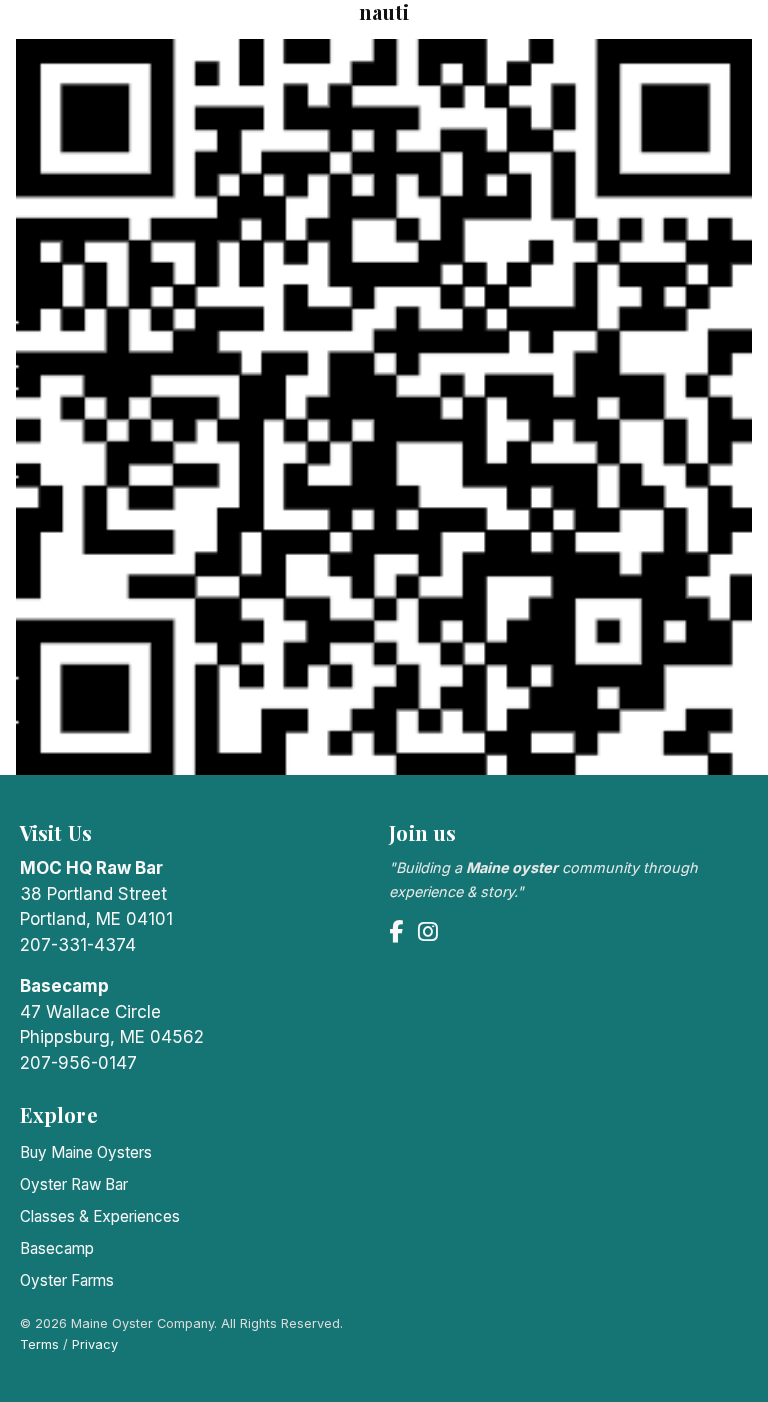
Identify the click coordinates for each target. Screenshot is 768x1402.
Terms (39, 1344)
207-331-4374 (78, 945)
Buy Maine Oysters (86, 1152)
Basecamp (57, 1248)
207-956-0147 (78, 1063)
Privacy (95, 1344)
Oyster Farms (67, 1280)
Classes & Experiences (100, 1216)
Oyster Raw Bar (74, 1184)
